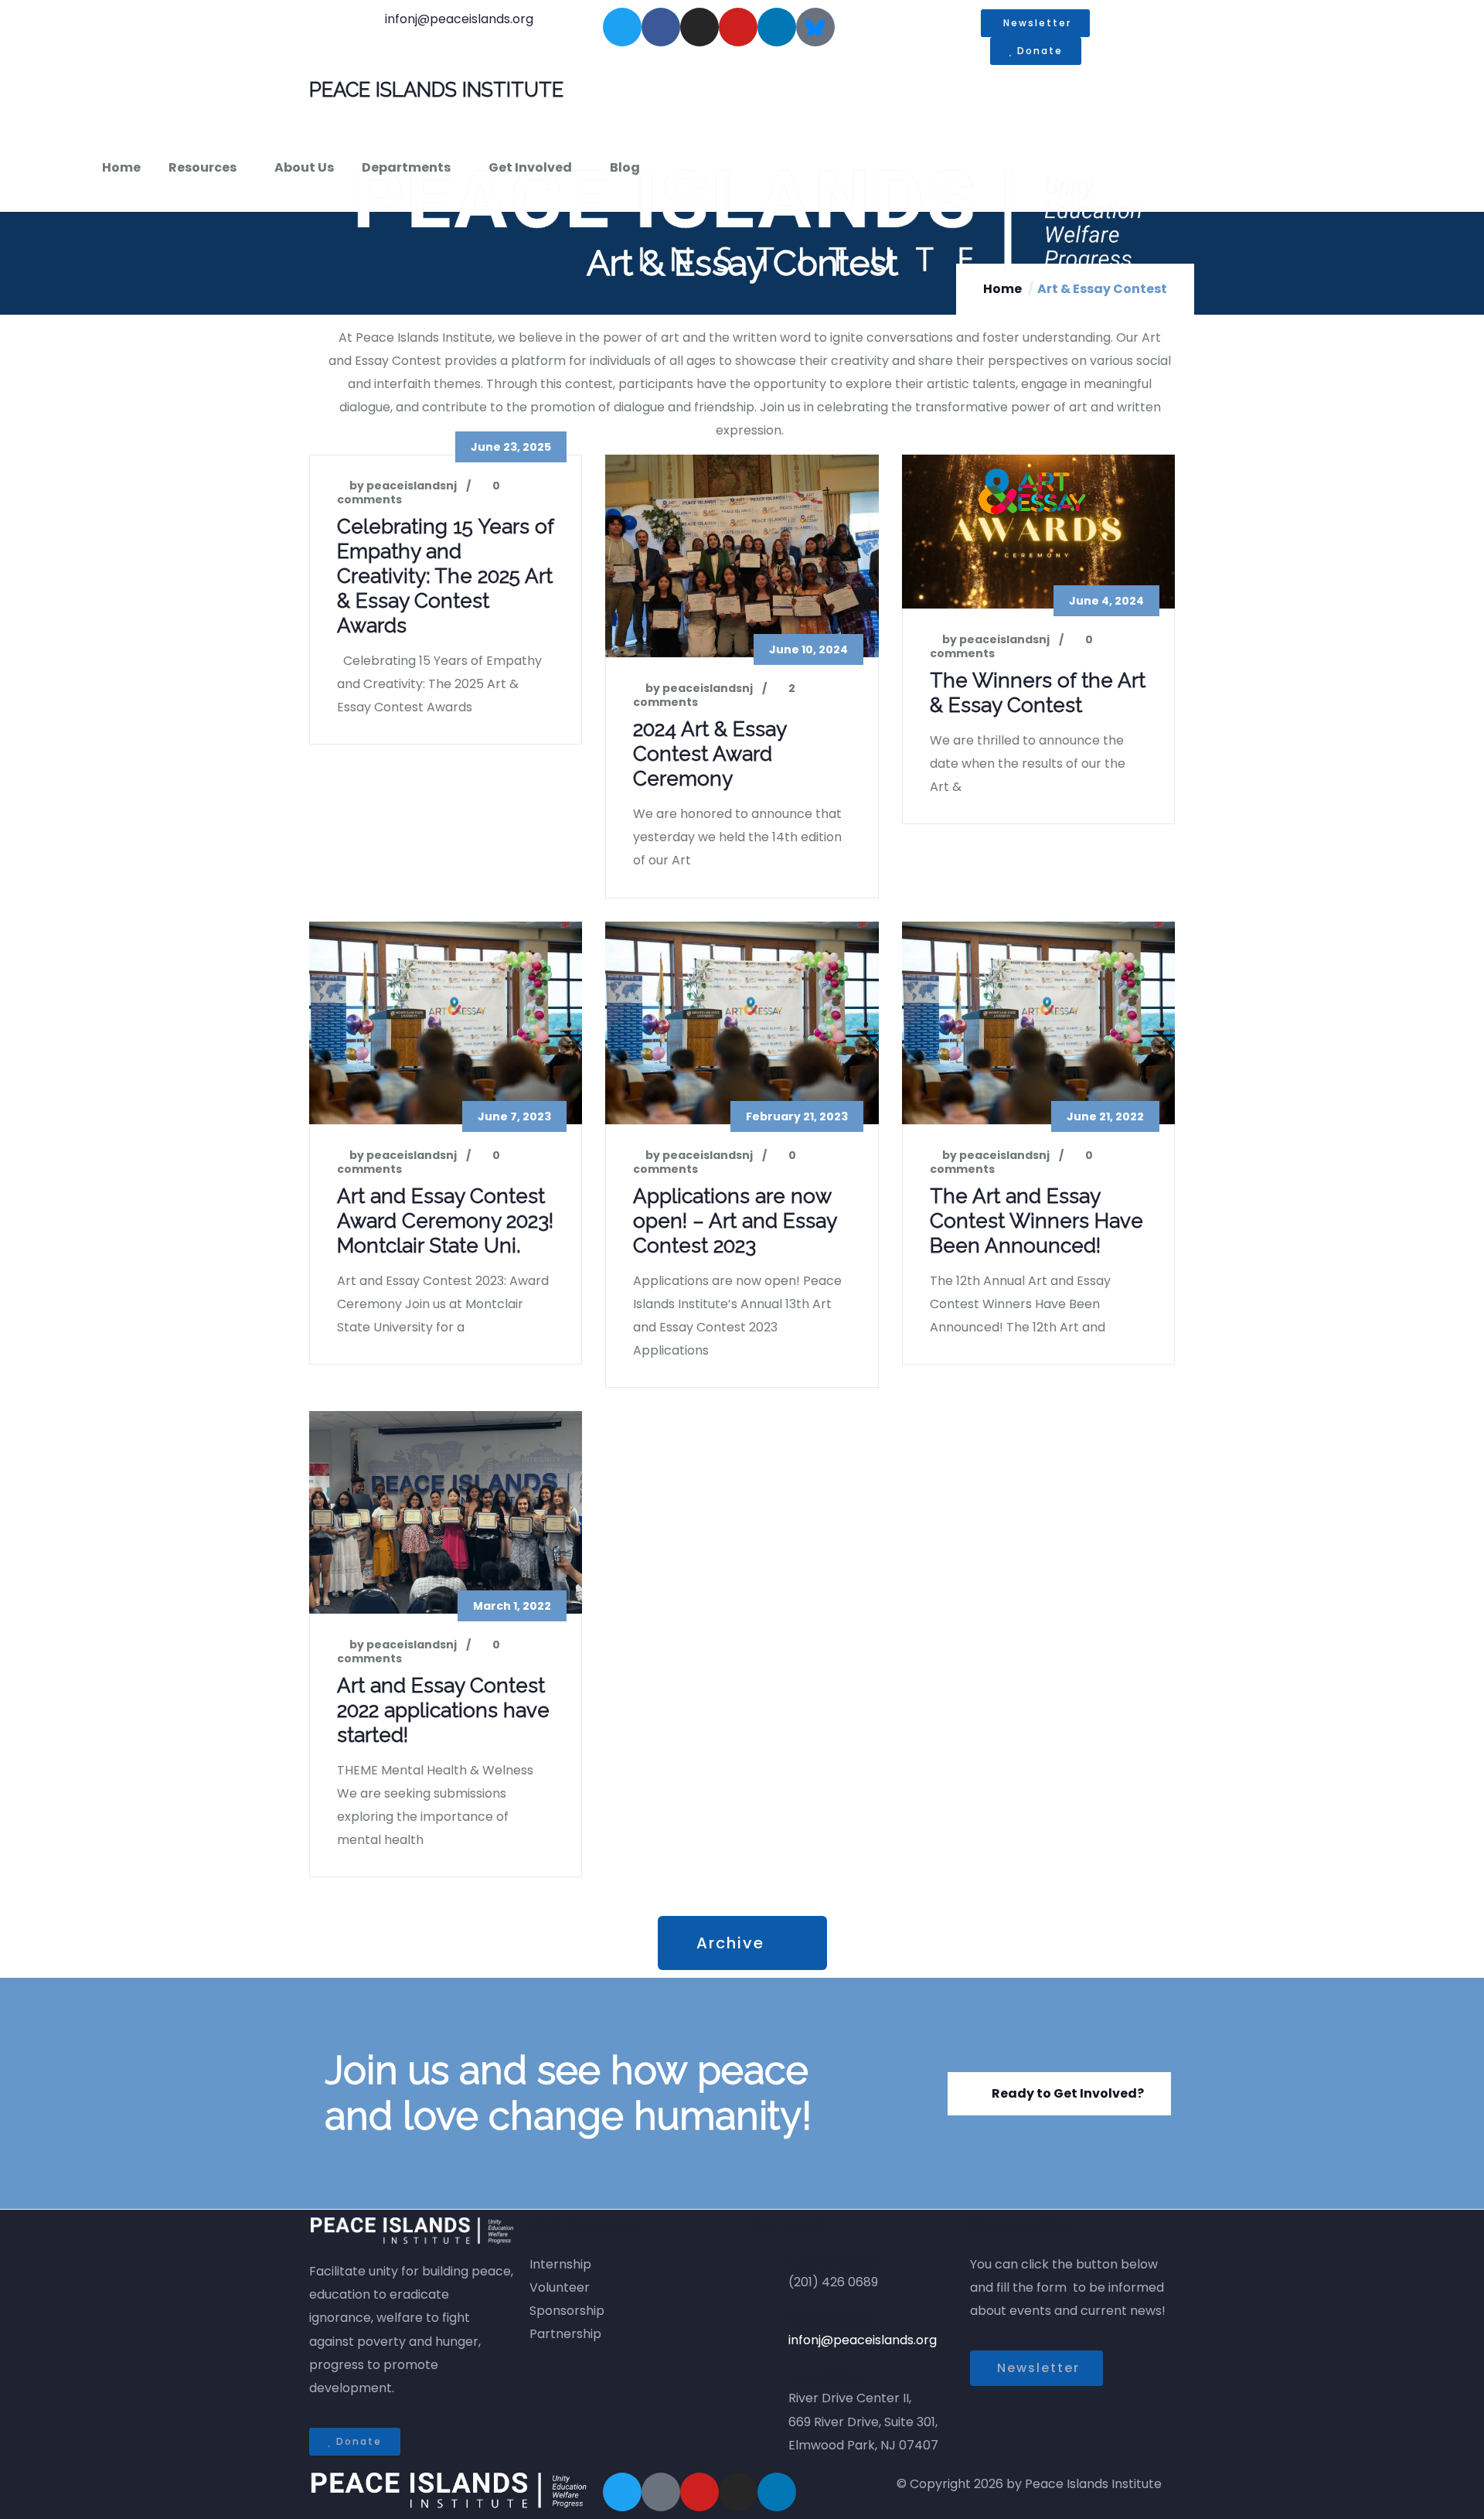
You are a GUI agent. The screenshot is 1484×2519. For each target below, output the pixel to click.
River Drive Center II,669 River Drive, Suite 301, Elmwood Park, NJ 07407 (863, 2421)
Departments (406, 167)
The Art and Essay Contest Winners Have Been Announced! (1036, 1221)
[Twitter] (622, 27)
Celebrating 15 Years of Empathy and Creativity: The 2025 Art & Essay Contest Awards (445, 576)
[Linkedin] (777, 27)
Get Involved (530, 167)
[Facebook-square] (661, 2492)
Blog (625, 167)
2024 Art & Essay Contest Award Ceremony (710, 754)
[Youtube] (738, 27)
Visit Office (827, 2378)
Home (121, 167)
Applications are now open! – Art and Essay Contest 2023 (735, 1221)
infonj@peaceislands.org (863, 2340)
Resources (203, 167)
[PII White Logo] (448, 2491)
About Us (304, 167)
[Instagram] (699, 27)
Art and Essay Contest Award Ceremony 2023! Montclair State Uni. (445, 1221)
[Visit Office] (769, 2392)
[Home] (750, 220)
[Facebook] (661, 27)
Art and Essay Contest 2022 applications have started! (443, 1710)
